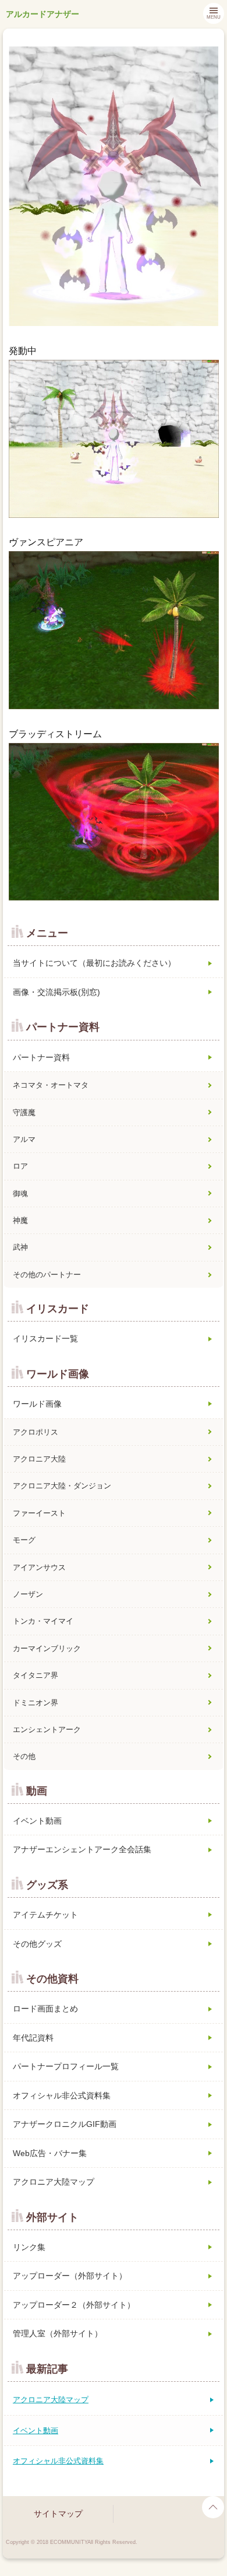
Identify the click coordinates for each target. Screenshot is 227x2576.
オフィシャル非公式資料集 (62, 2095)
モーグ (24, 1540)
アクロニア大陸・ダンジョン (62, 1486)
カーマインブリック (47, 1648)
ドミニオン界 (36, 1703)
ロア (20, 1166)
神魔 (20, 1220)
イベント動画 (37, 1821)
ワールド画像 (37, 1404)
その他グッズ (37, 1944)
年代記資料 (33, 2038)
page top (213, 2507)
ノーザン (28, 1594)
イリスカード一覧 (45, 1338)
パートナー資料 (41, 1057)
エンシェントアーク (47, 1729)
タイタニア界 (36, 1675)
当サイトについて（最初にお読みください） (94, 963)
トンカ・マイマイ (43, 1621)
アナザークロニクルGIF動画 (65, 2124)
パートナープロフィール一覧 (66, 2066)
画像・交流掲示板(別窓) (56, 992)
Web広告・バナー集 (50, 2153)
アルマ (24, 1139)
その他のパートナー (47, 1275)
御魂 (20, 1194)
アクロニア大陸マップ (54, 2182)
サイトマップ (58, 2514)
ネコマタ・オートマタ (51, 1085)
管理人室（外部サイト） (58, 2333)
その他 (24, 1756)
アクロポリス (36, 1432)
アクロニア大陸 (39, 1459)
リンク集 (29, 2247)
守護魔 (24, 1112)
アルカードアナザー (42, 14)
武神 (20, 1247)
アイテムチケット (45, 1915)
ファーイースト (39, 1513)
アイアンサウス (39, 1567)
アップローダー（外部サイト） (70, 2276)
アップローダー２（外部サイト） (74, 2305)
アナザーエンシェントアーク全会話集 (82, 1849)
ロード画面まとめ (45, 2009)
